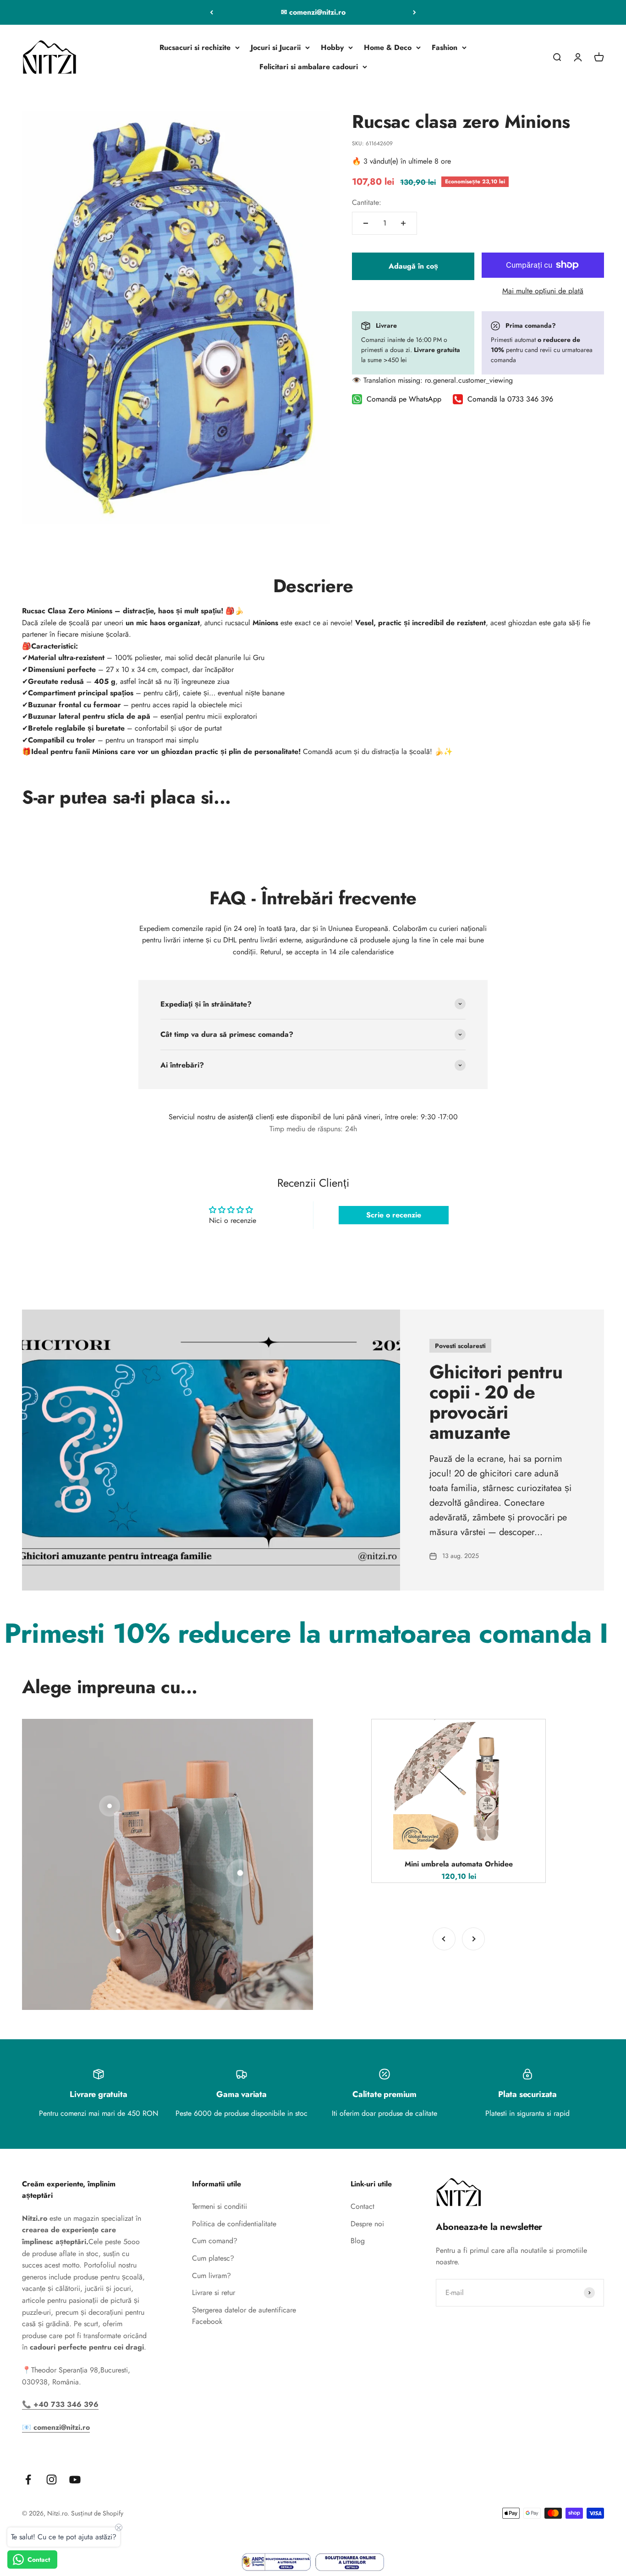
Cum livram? (211, 2276)
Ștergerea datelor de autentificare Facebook (244, 2316)
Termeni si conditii (220, 2206)
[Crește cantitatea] (403, 223)
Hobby (332, 47)
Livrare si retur (214, 2293)
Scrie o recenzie (394, 1215)
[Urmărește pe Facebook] (28, 2480)
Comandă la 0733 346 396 (510, 399)
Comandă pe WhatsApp (404, 399)
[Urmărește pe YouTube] (75, 2480)
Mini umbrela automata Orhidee (459, 1864)
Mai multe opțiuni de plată (543, 291)
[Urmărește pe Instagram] (52, 2480)
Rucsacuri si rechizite (195, 47)
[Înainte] (415, 12)
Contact (362, 2206)
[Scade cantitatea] (366, 223)
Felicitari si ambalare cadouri (309, 67)
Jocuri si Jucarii (276, 47)
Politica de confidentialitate (234, 2224)
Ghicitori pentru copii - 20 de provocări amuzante (496, 1402)
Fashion (445, 47)
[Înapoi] (211, 12)
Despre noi (367, 2224)
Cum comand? (215, 2241)
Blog (358, 2241)
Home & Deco (388, 47)
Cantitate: (367, 202)
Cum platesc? (213, 2258)
